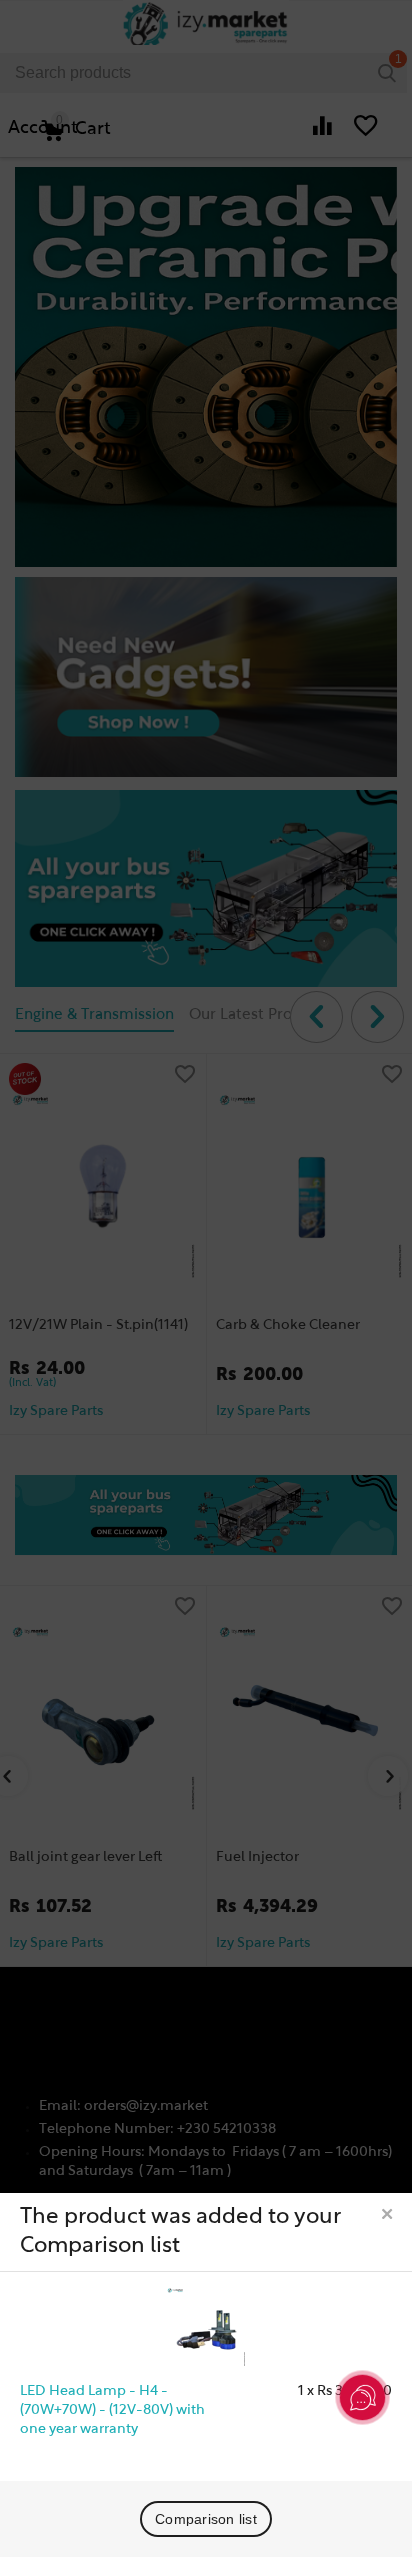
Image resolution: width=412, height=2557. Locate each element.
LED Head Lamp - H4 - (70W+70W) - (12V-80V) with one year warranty (112, 2410)
